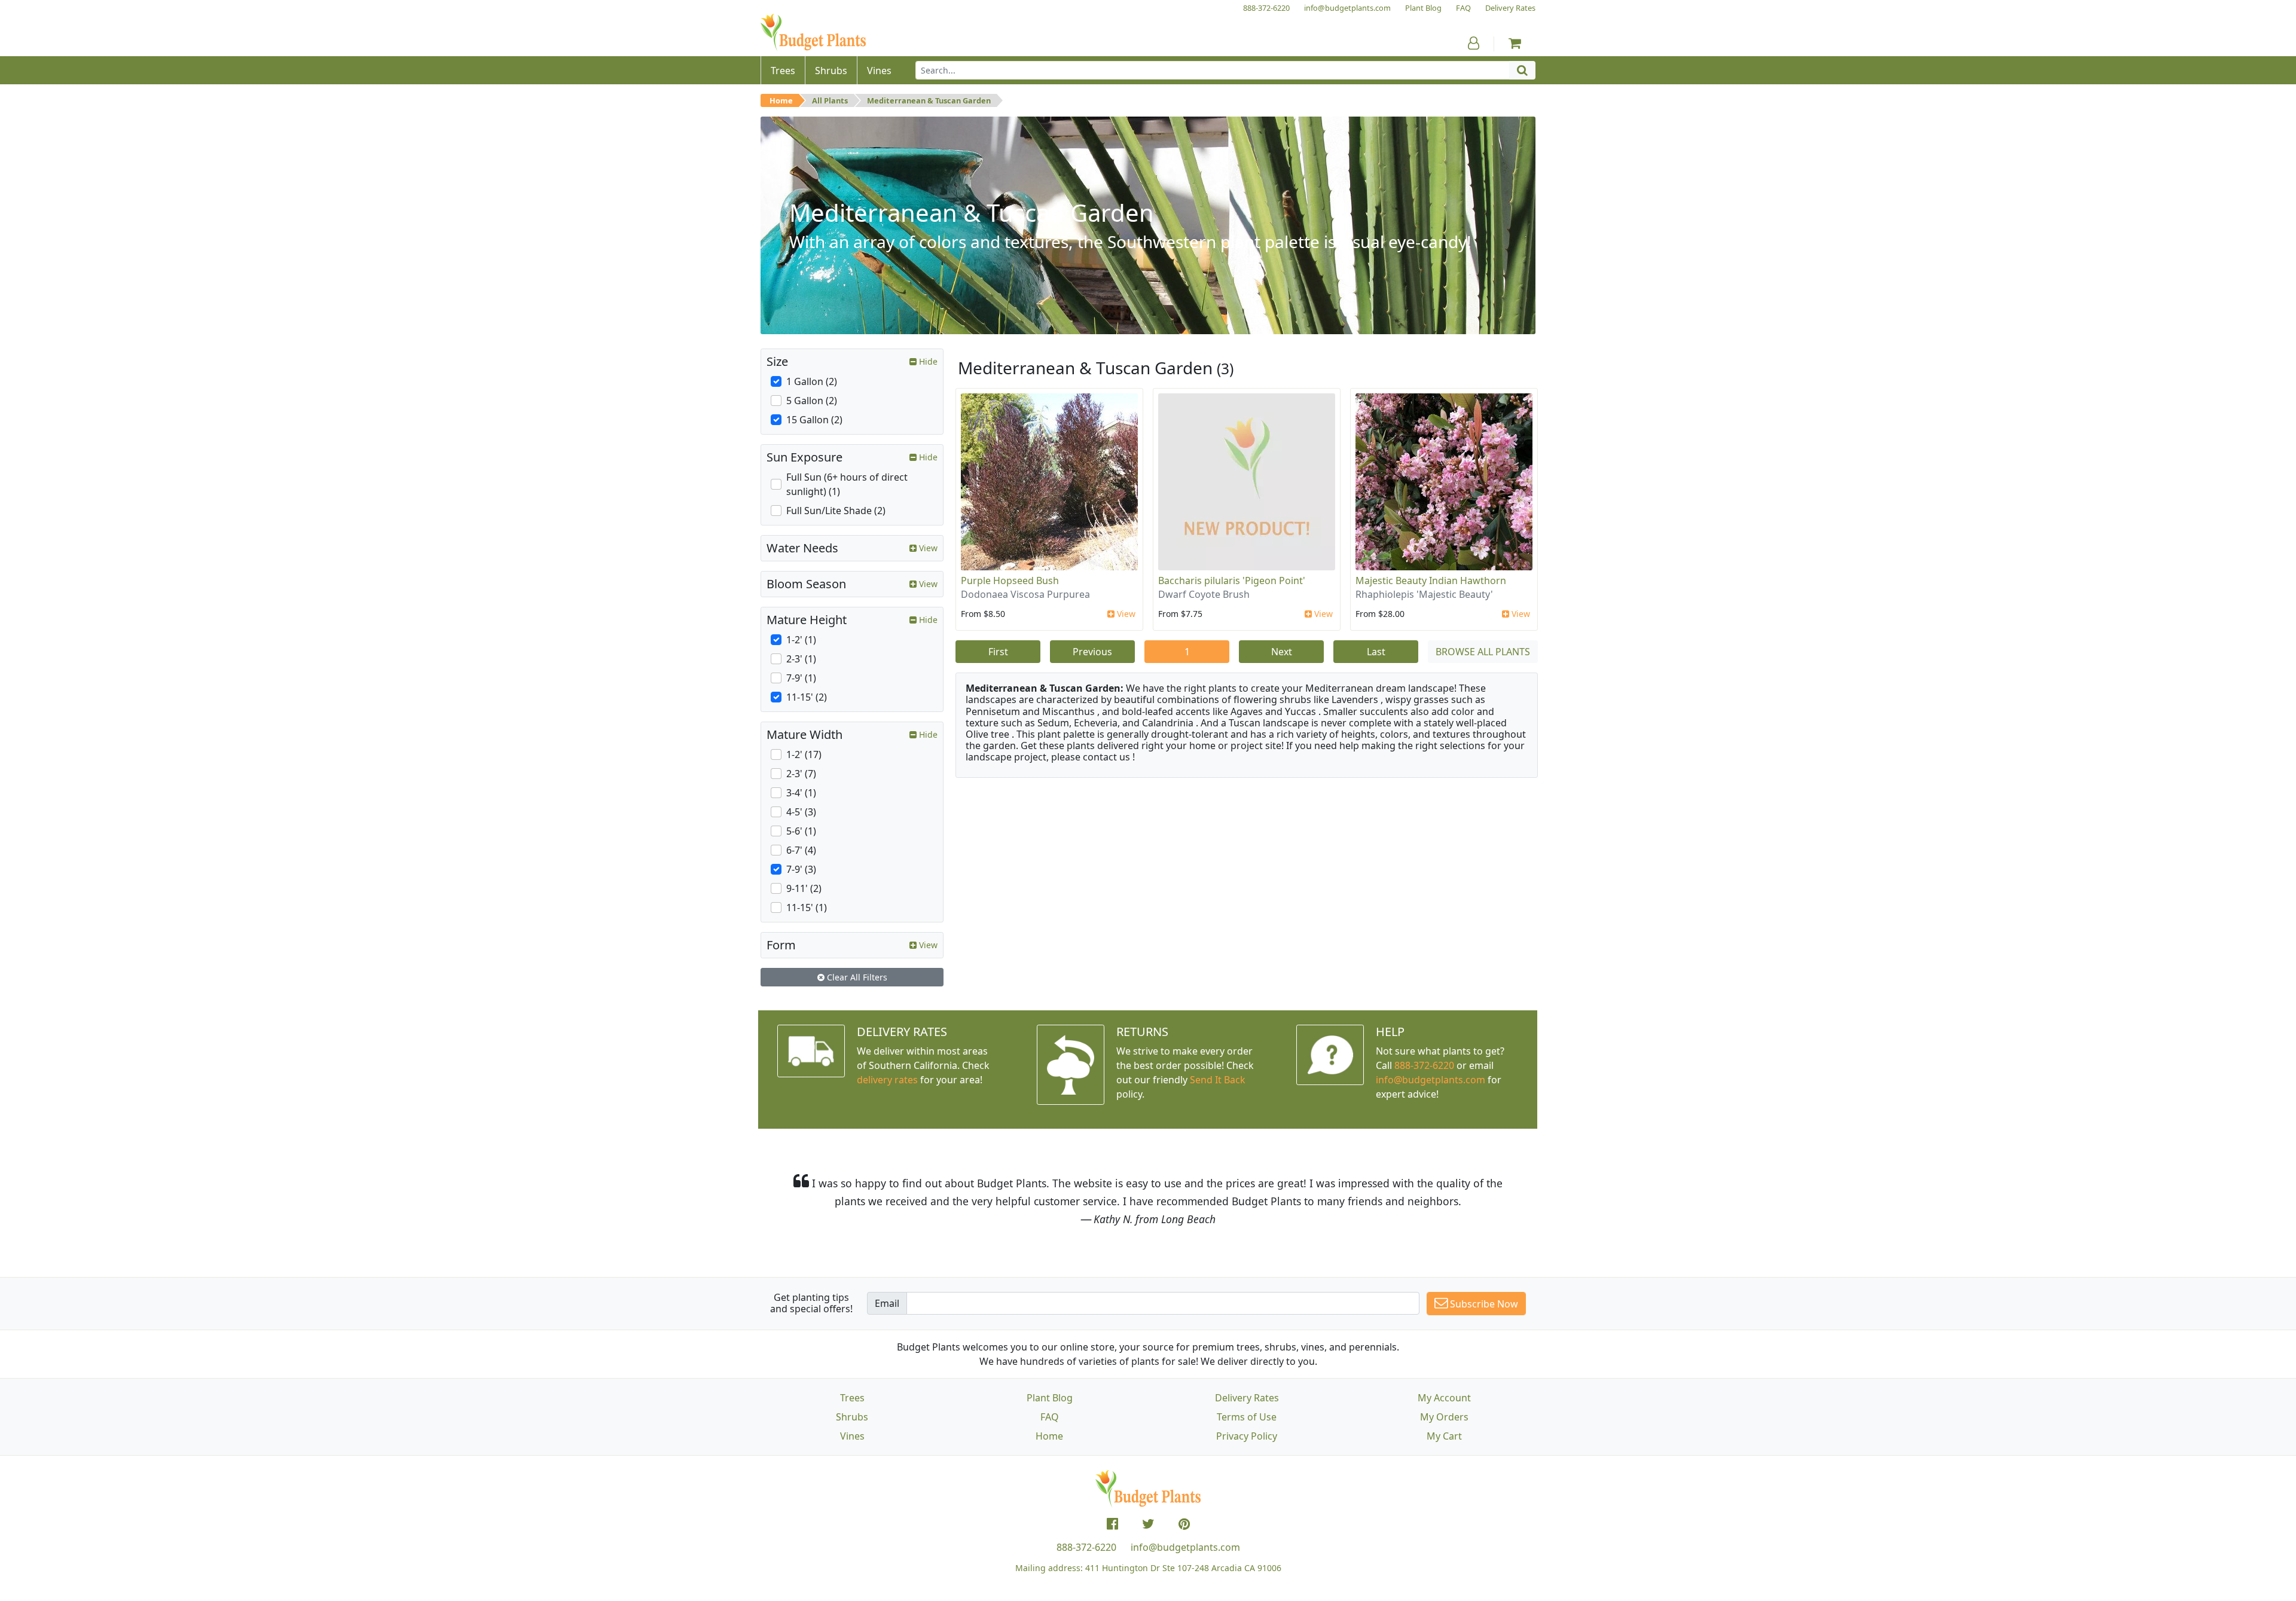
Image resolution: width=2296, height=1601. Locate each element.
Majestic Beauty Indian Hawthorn (1431, 580)
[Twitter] (1148, 1524)
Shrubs (852, 1417)
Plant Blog (1050, 1398)
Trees (852, 1398)
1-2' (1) (801, 640)
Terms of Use (1247, 1417)
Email (887, 1303)
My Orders (1444, 1417)
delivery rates (887, 1080)
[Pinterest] (1184, 1524)
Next (1282, 652)
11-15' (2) (807, 697)
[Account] (1474, 43)
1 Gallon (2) (812, 381)
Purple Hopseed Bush (1010, 580)
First (998, 652)
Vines (852, 1436)
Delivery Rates (1247, 1398)
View (1125, 614)
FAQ (1050, 1417)
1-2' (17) (804, 754)
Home (781, 100)
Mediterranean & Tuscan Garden (929, 100)
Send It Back (1218, 1080)
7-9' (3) (801, 869)
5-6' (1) (801, 831)
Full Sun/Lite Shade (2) (836, 511)
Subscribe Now (1483, 1304)
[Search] (1522, 70)
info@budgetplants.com (1185, 1547)
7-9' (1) (801, 678)
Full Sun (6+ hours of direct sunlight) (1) (847, 484)
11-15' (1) (807, 908)
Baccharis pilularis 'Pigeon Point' (1232, 580)
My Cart (1444, 1436)
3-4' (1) (801, 793)
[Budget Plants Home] (813, 33)
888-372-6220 (1424, 1065)
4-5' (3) (801, 812)
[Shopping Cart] (1515, 43)
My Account (1444, 1398)
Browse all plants (1483, 652)
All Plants (830, 100)
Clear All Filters (856, 977)
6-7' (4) (801, 850)
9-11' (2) (804, 888)
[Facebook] (1112, 1524)
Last (1376, 652)
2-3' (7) (801, 774)
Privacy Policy (1247, 1436)
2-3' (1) (801, 659)
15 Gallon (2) (814, 420)
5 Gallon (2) (812, 401)
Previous (1092, 652)
